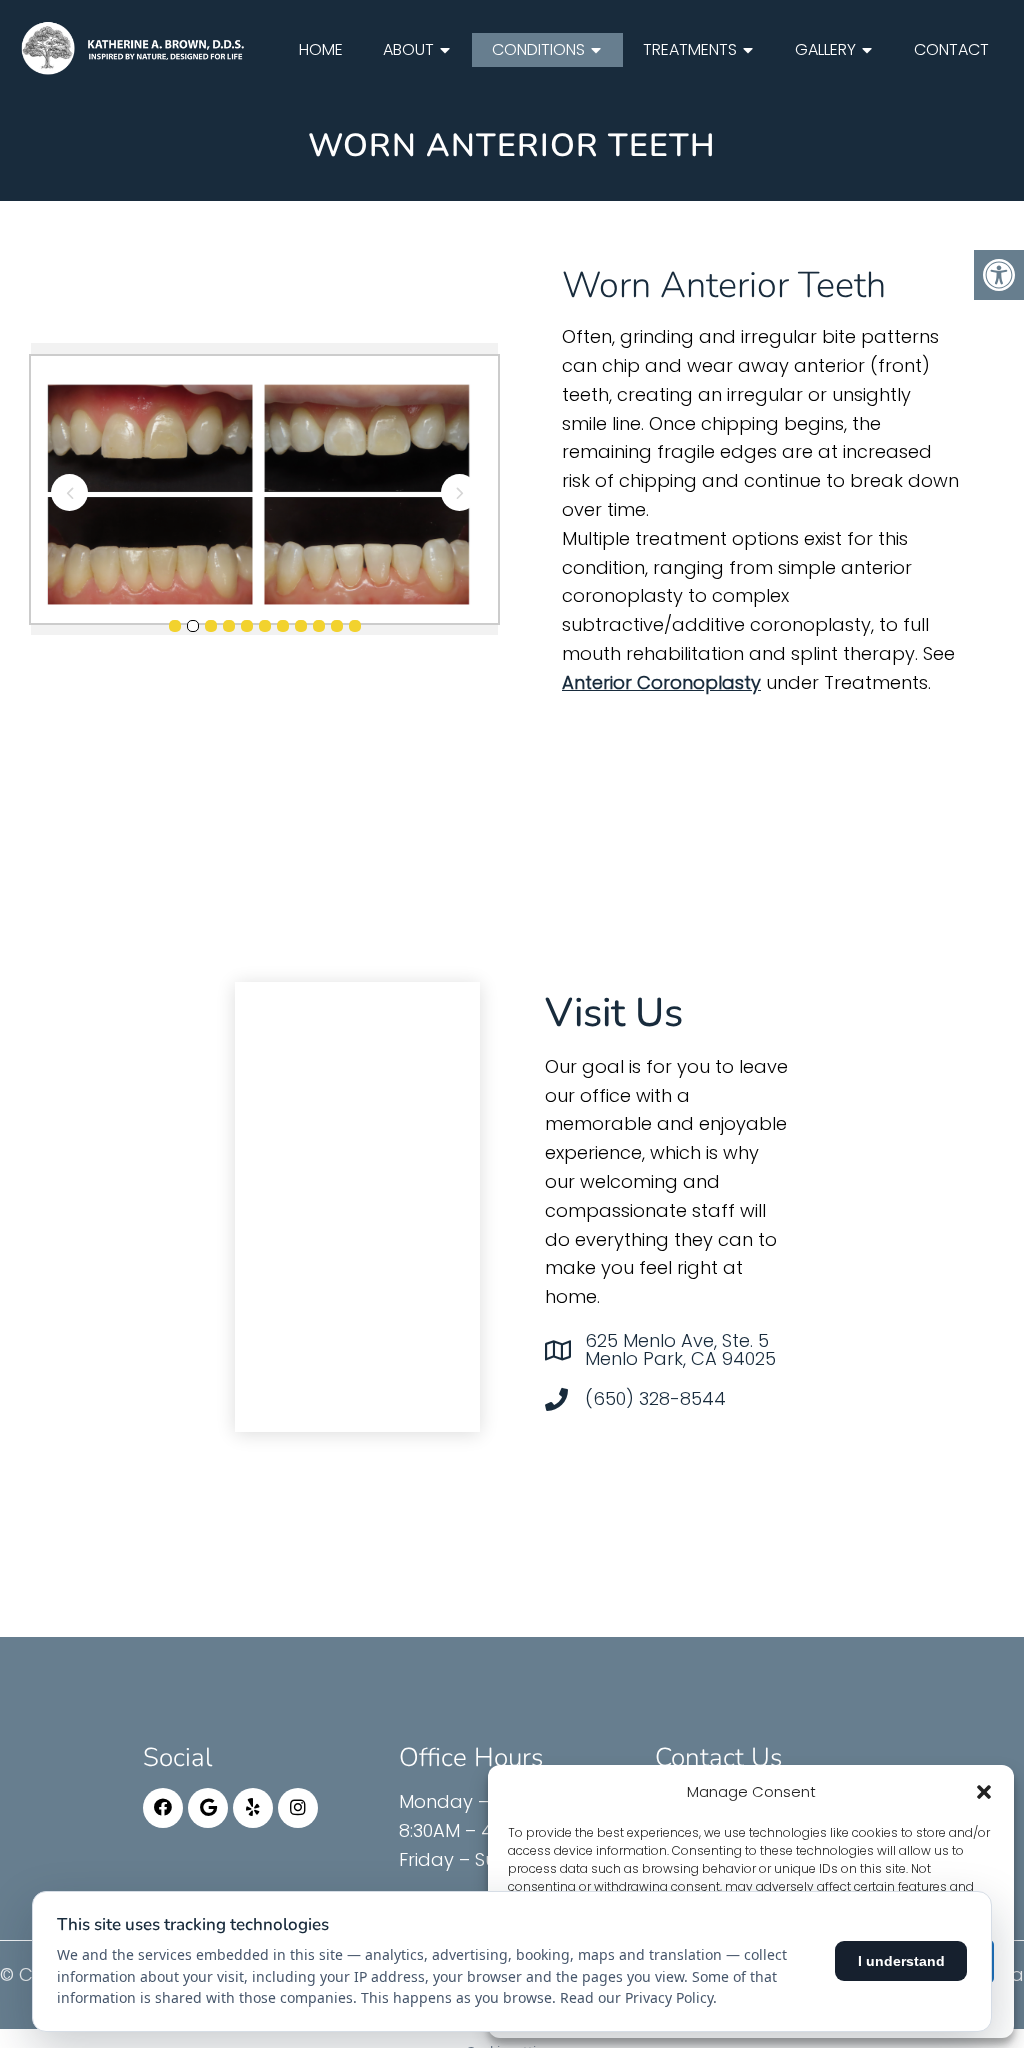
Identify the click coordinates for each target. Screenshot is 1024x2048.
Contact (951, 49)
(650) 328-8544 (655, 1399)
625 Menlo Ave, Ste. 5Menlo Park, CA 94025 (680, 1350)
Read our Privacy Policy (636, 1997)
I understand (901, 1961)
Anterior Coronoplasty (661, 682)
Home (321, 49)
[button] (984, 1792)
